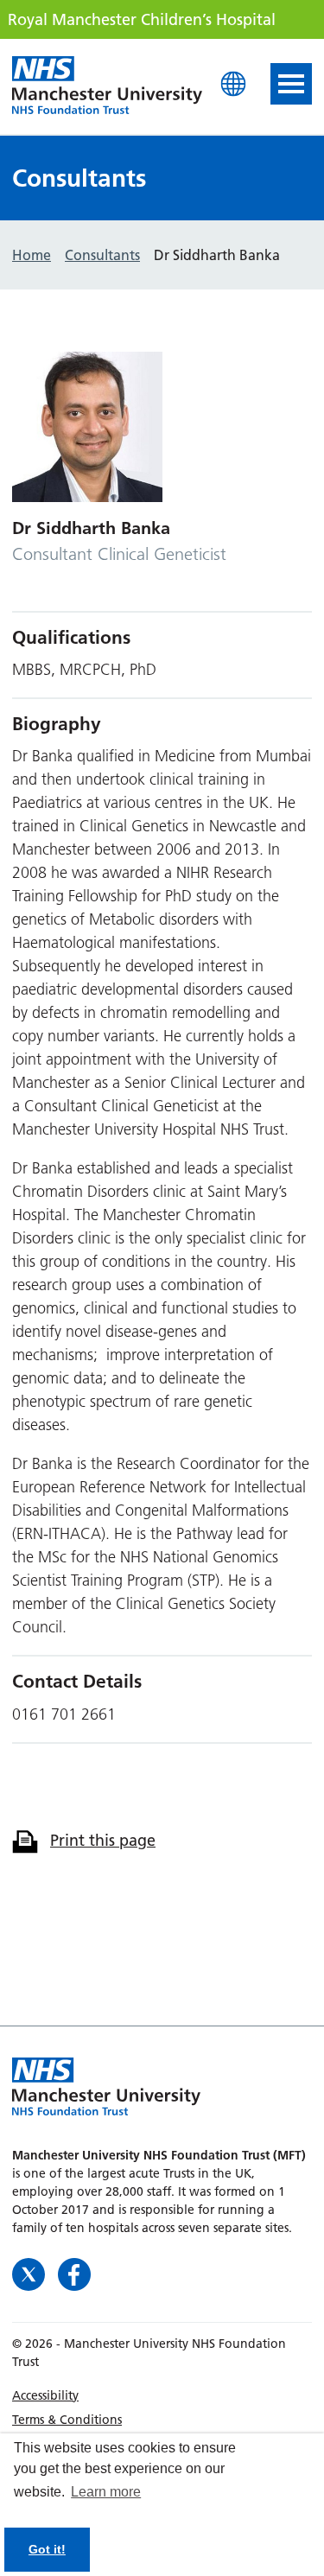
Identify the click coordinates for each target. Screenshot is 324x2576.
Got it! (47, 2549)
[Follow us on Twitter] (31, 2272)
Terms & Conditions (67, 2420)
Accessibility (45, 2395)
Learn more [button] (106, 2492)
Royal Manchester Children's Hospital (107, 86)
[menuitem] (162, 2395)
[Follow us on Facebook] (74, 2272)
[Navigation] (291, 84)
